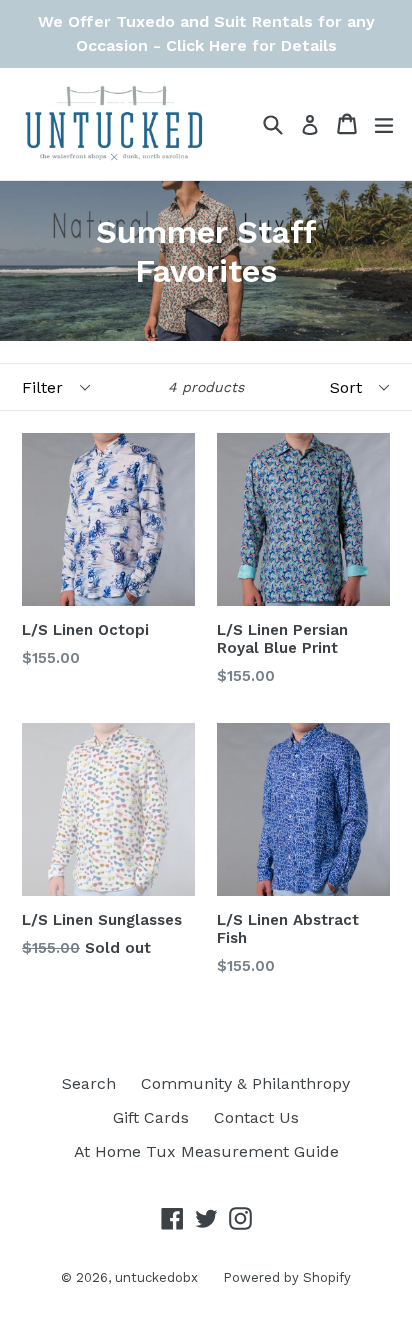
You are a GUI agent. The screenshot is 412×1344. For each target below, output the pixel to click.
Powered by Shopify (287, 1277)
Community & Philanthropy (245, 1083)
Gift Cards (151, 1117)
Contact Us (256, 1117)
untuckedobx (156, 1277)
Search (89, 1083)
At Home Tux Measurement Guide (206, 1151)
